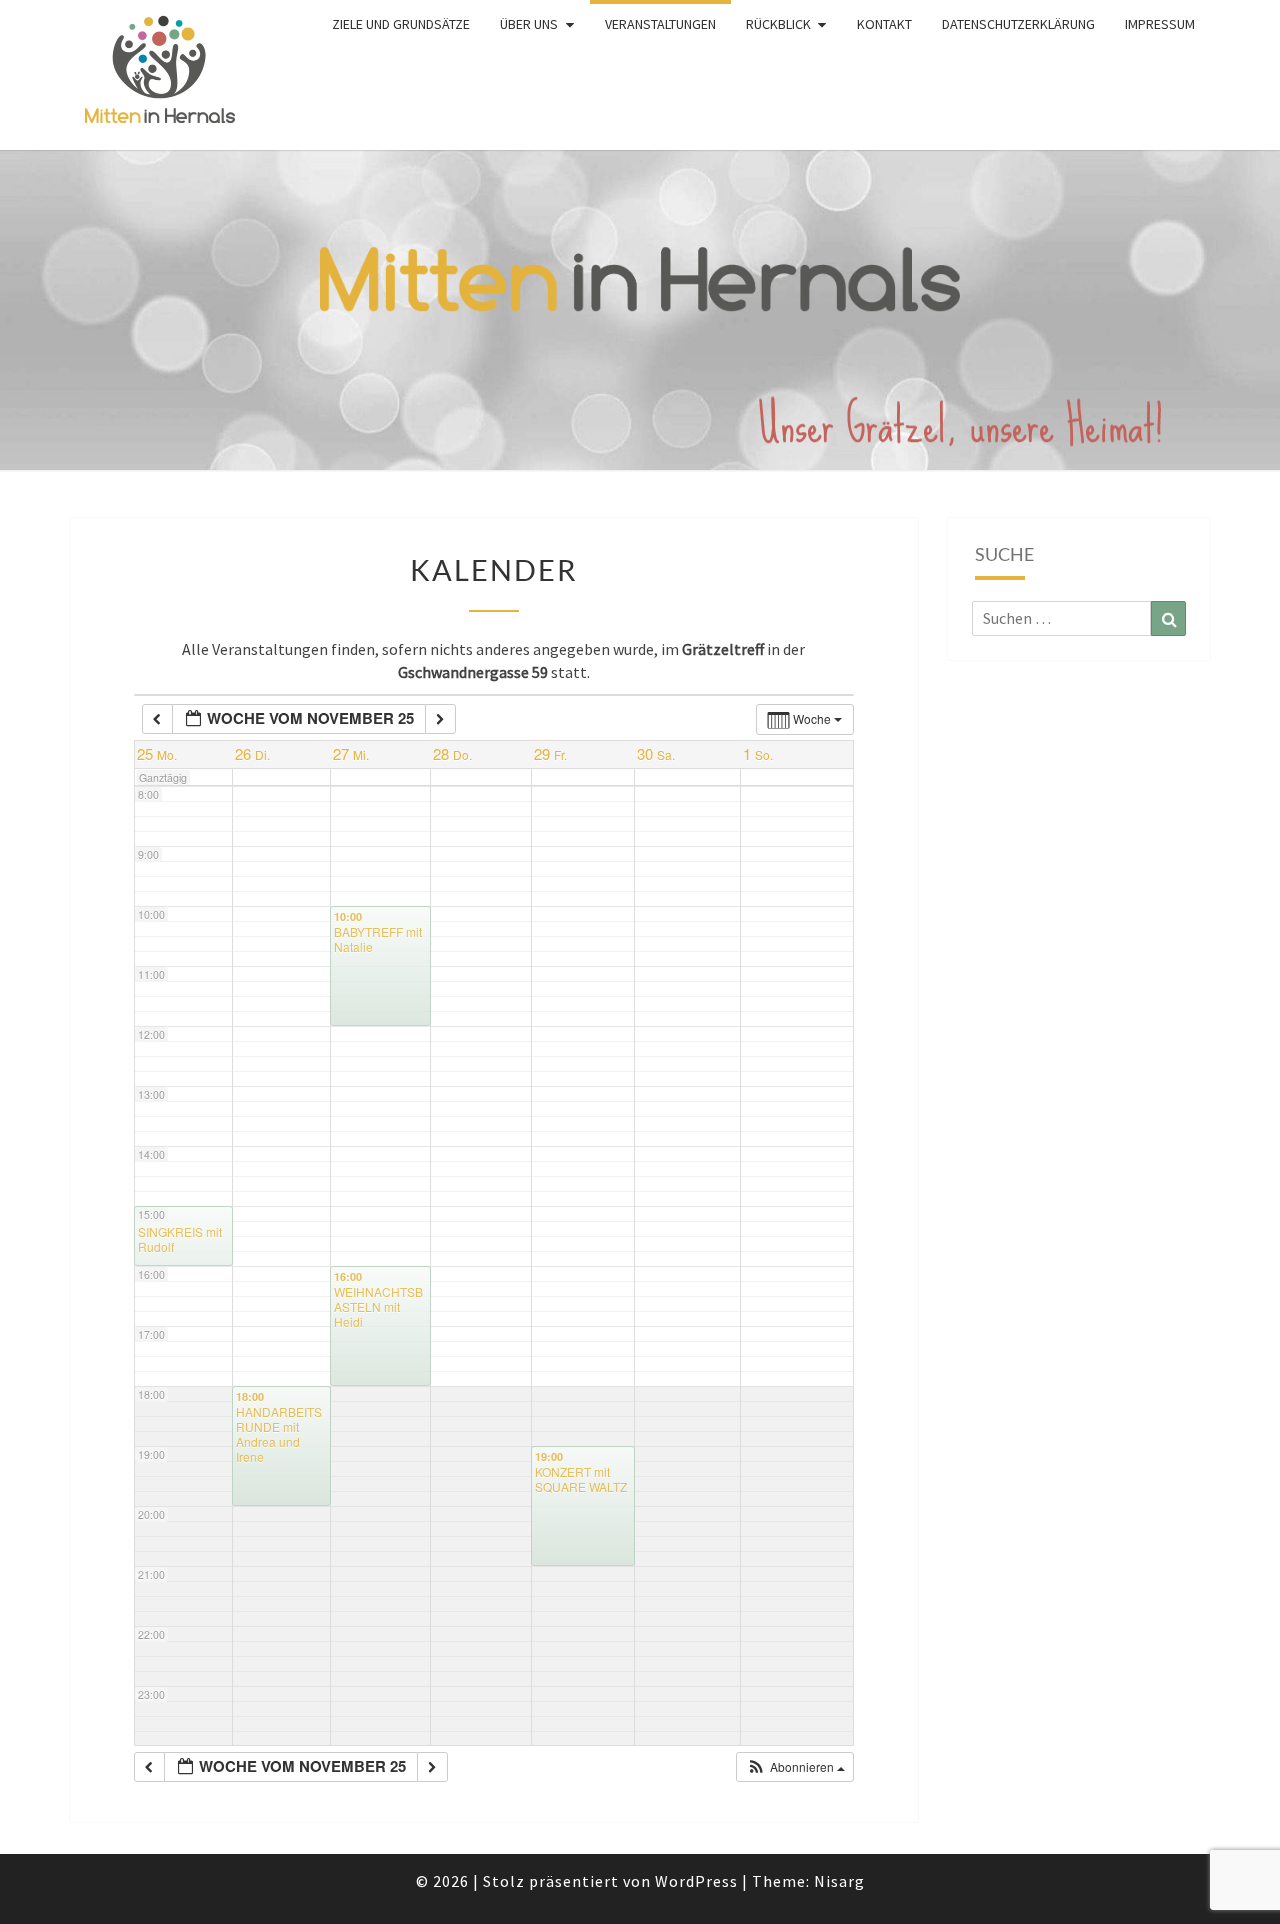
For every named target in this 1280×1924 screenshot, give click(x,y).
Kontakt (884, 24)
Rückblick (778, 24)
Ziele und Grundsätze (401, 24)
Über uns (529, 24)
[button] (796, 1767)
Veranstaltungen (660, 24)
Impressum (1160, 24)
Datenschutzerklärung (1018, 24)
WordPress (696, 1881)
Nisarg (839, 1881)
